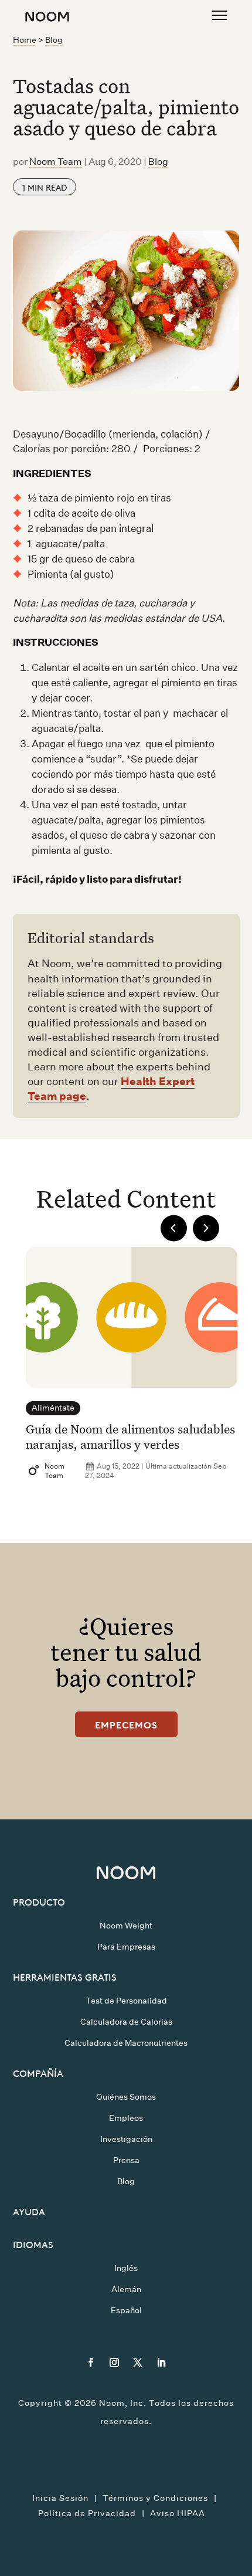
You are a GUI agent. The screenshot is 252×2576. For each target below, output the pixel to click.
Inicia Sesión (60, 2498)
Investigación (126, 2139)
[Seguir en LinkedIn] (161, 2363)
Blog (54, 40)
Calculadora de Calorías (126, 2022)
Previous (174, 1228)
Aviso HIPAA (178, 2513)
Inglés (126, 2268)
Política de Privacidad (87, 2513)
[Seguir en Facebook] (91, 2363)
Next (206, 1228)
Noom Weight (126, 1926)
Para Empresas (126, 1947)
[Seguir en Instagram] (114, 2363)
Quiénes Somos (126, 2097)
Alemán (126, 2289)
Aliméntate (53, 1408)
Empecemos (126, 1724)
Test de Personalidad (126, 2001)
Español (126, 2310)
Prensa (126, 2160)
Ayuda (29, 2211)
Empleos (126, 2118)
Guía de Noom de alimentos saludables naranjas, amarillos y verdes (130, 1436)
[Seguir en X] (138, 2363)
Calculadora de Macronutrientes (126, 2043)
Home (25, 40)
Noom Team (56, 162)
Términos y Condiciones (155, 2498)
